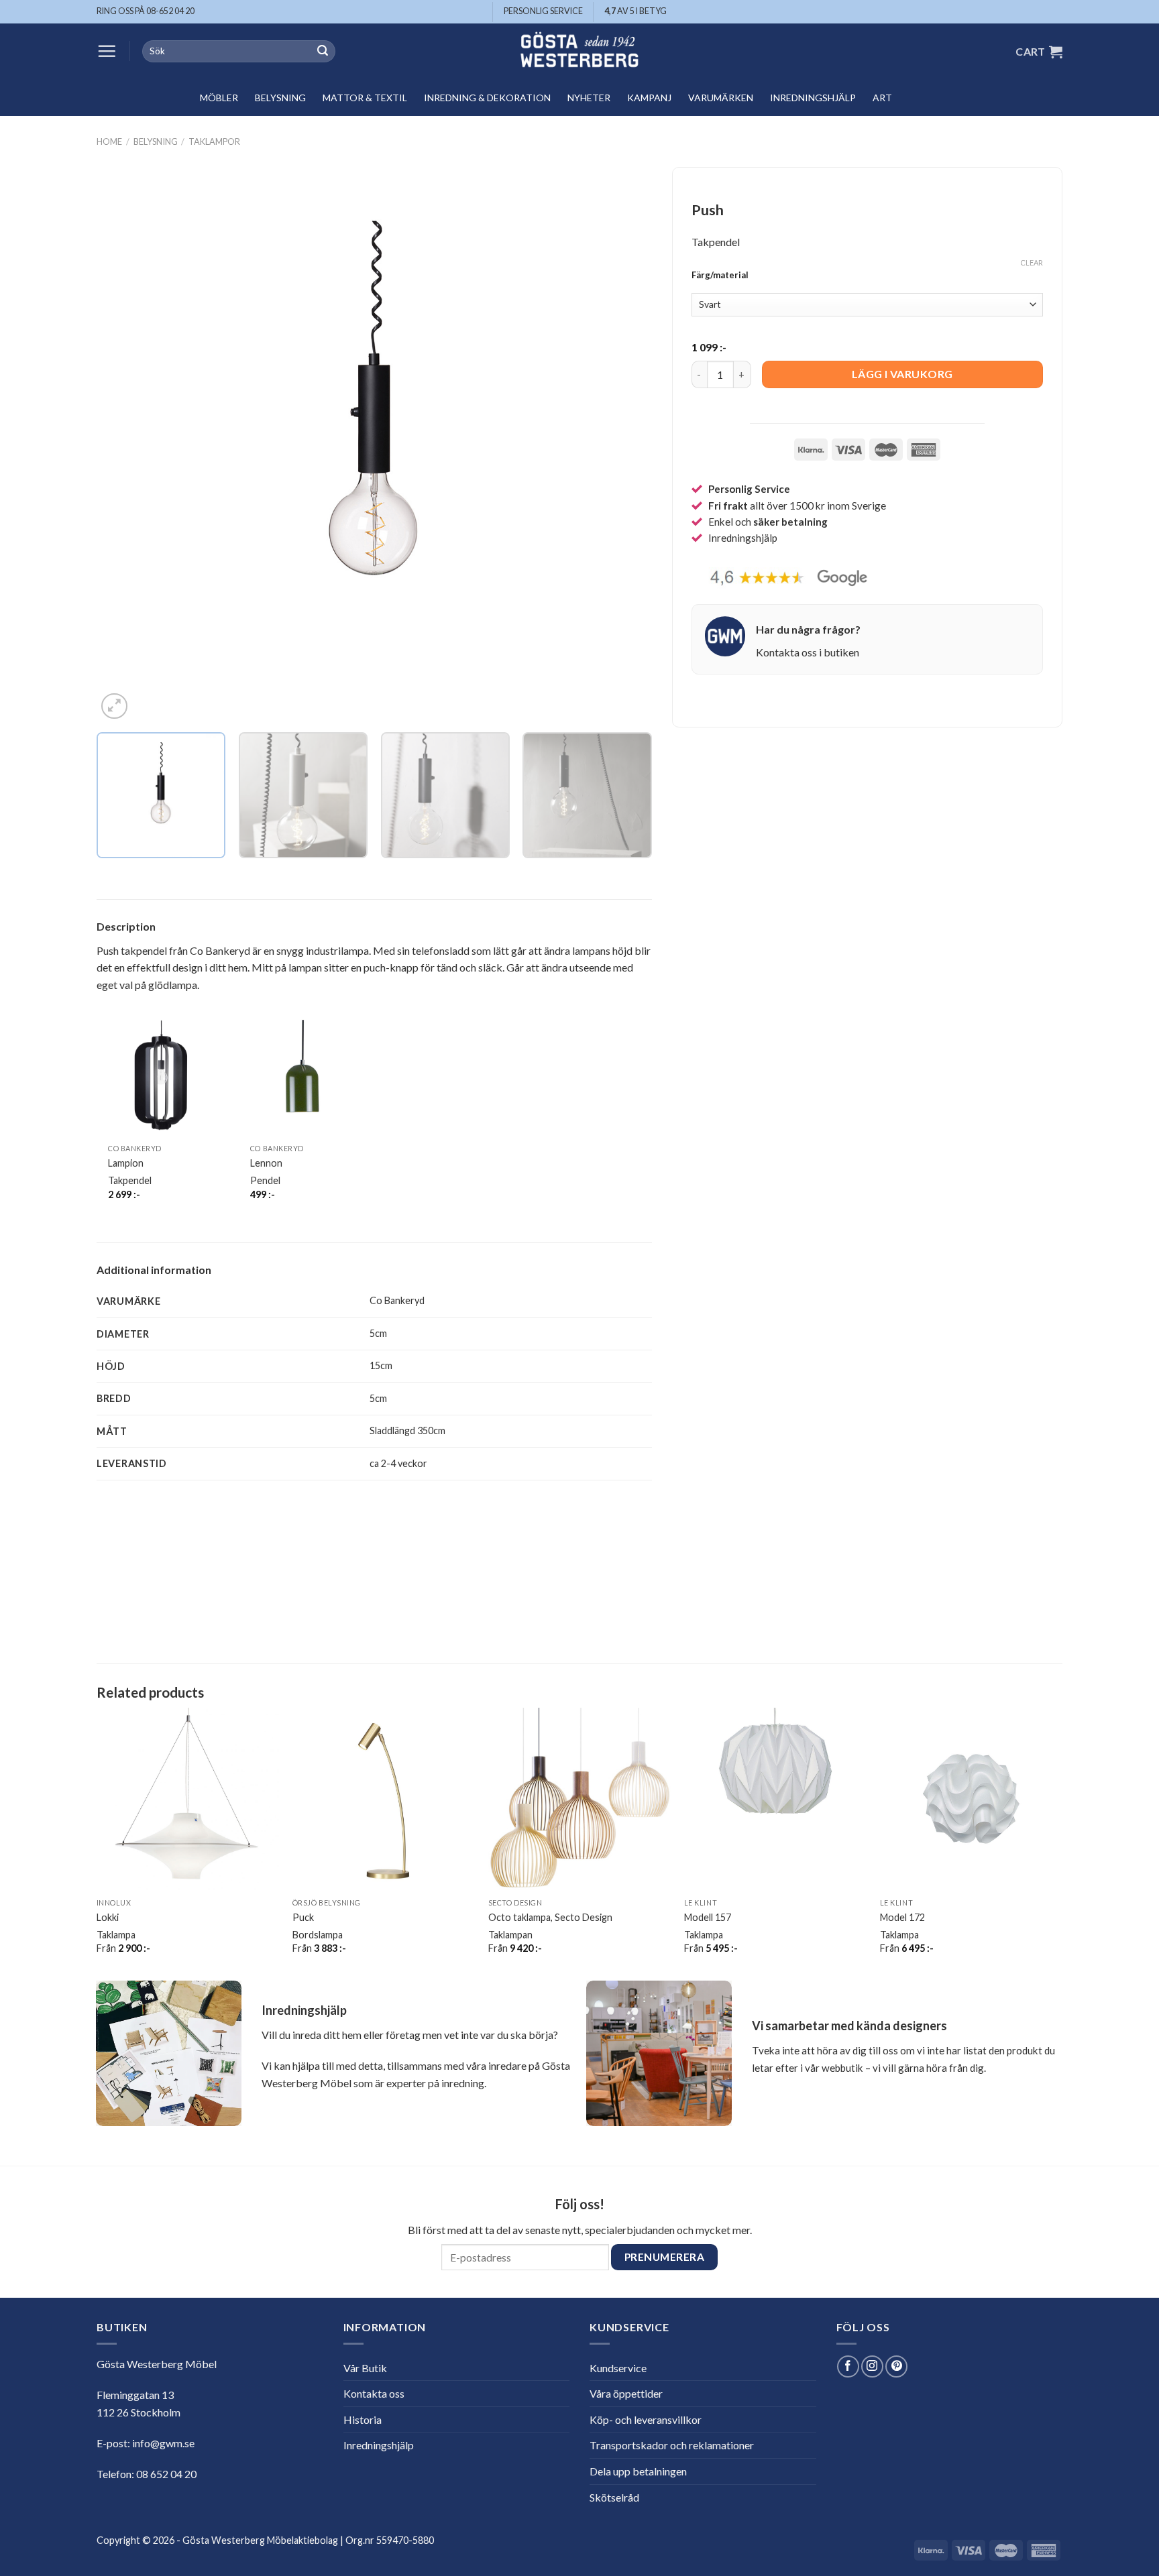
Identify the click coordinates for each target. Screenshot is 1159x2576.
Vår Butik (365, 2368)
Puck (303, 1917)
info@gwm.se (163, 2443)
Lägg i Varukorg (902, 374)
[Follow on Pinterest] (896, 2366)
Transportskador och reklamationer (672, 2445)
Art (882, 98)
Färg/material (720, 276)
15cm (381, 1365)
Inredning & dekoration (487, 98)
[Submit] (323, 52)
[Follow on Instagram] (872, 2366)
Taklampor (214, 141)
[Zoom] (114, 706)
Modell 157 (708, 1917)
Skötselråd (614, 2497)
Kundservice (618, 2368)
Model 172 (902, 1917)
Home (109, 141)
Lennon (266, 1163)
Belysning (280, 98)
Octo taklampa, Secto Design (550, 1917)
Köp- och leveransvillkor (646, 2419)
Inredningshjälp (813, 98)
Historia (363, 2419)
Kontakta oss (374, 2393)
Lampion (126, 1163)
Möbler (219, 98)
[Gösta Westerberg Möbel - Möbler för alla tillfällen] (579, 51)
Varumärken (721, 98)
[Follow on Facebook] (848, 2366)
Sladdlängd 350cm (407, 1430)
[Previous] (125, 445)
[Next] (624, 445)
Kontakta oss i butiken (808, 652)
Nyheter (589, 98)
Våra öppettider (626, 2393)
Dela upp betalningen (638, 2471)
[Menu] (107, 51)
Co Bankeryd (397, 1300)
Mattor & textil (365, 98)
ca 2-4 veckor (398, 1463)
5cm (378, 1333)
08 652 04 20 (166, 2474)
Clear (1032, 262)
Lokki (108, 1917)
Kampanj (649, 98)
